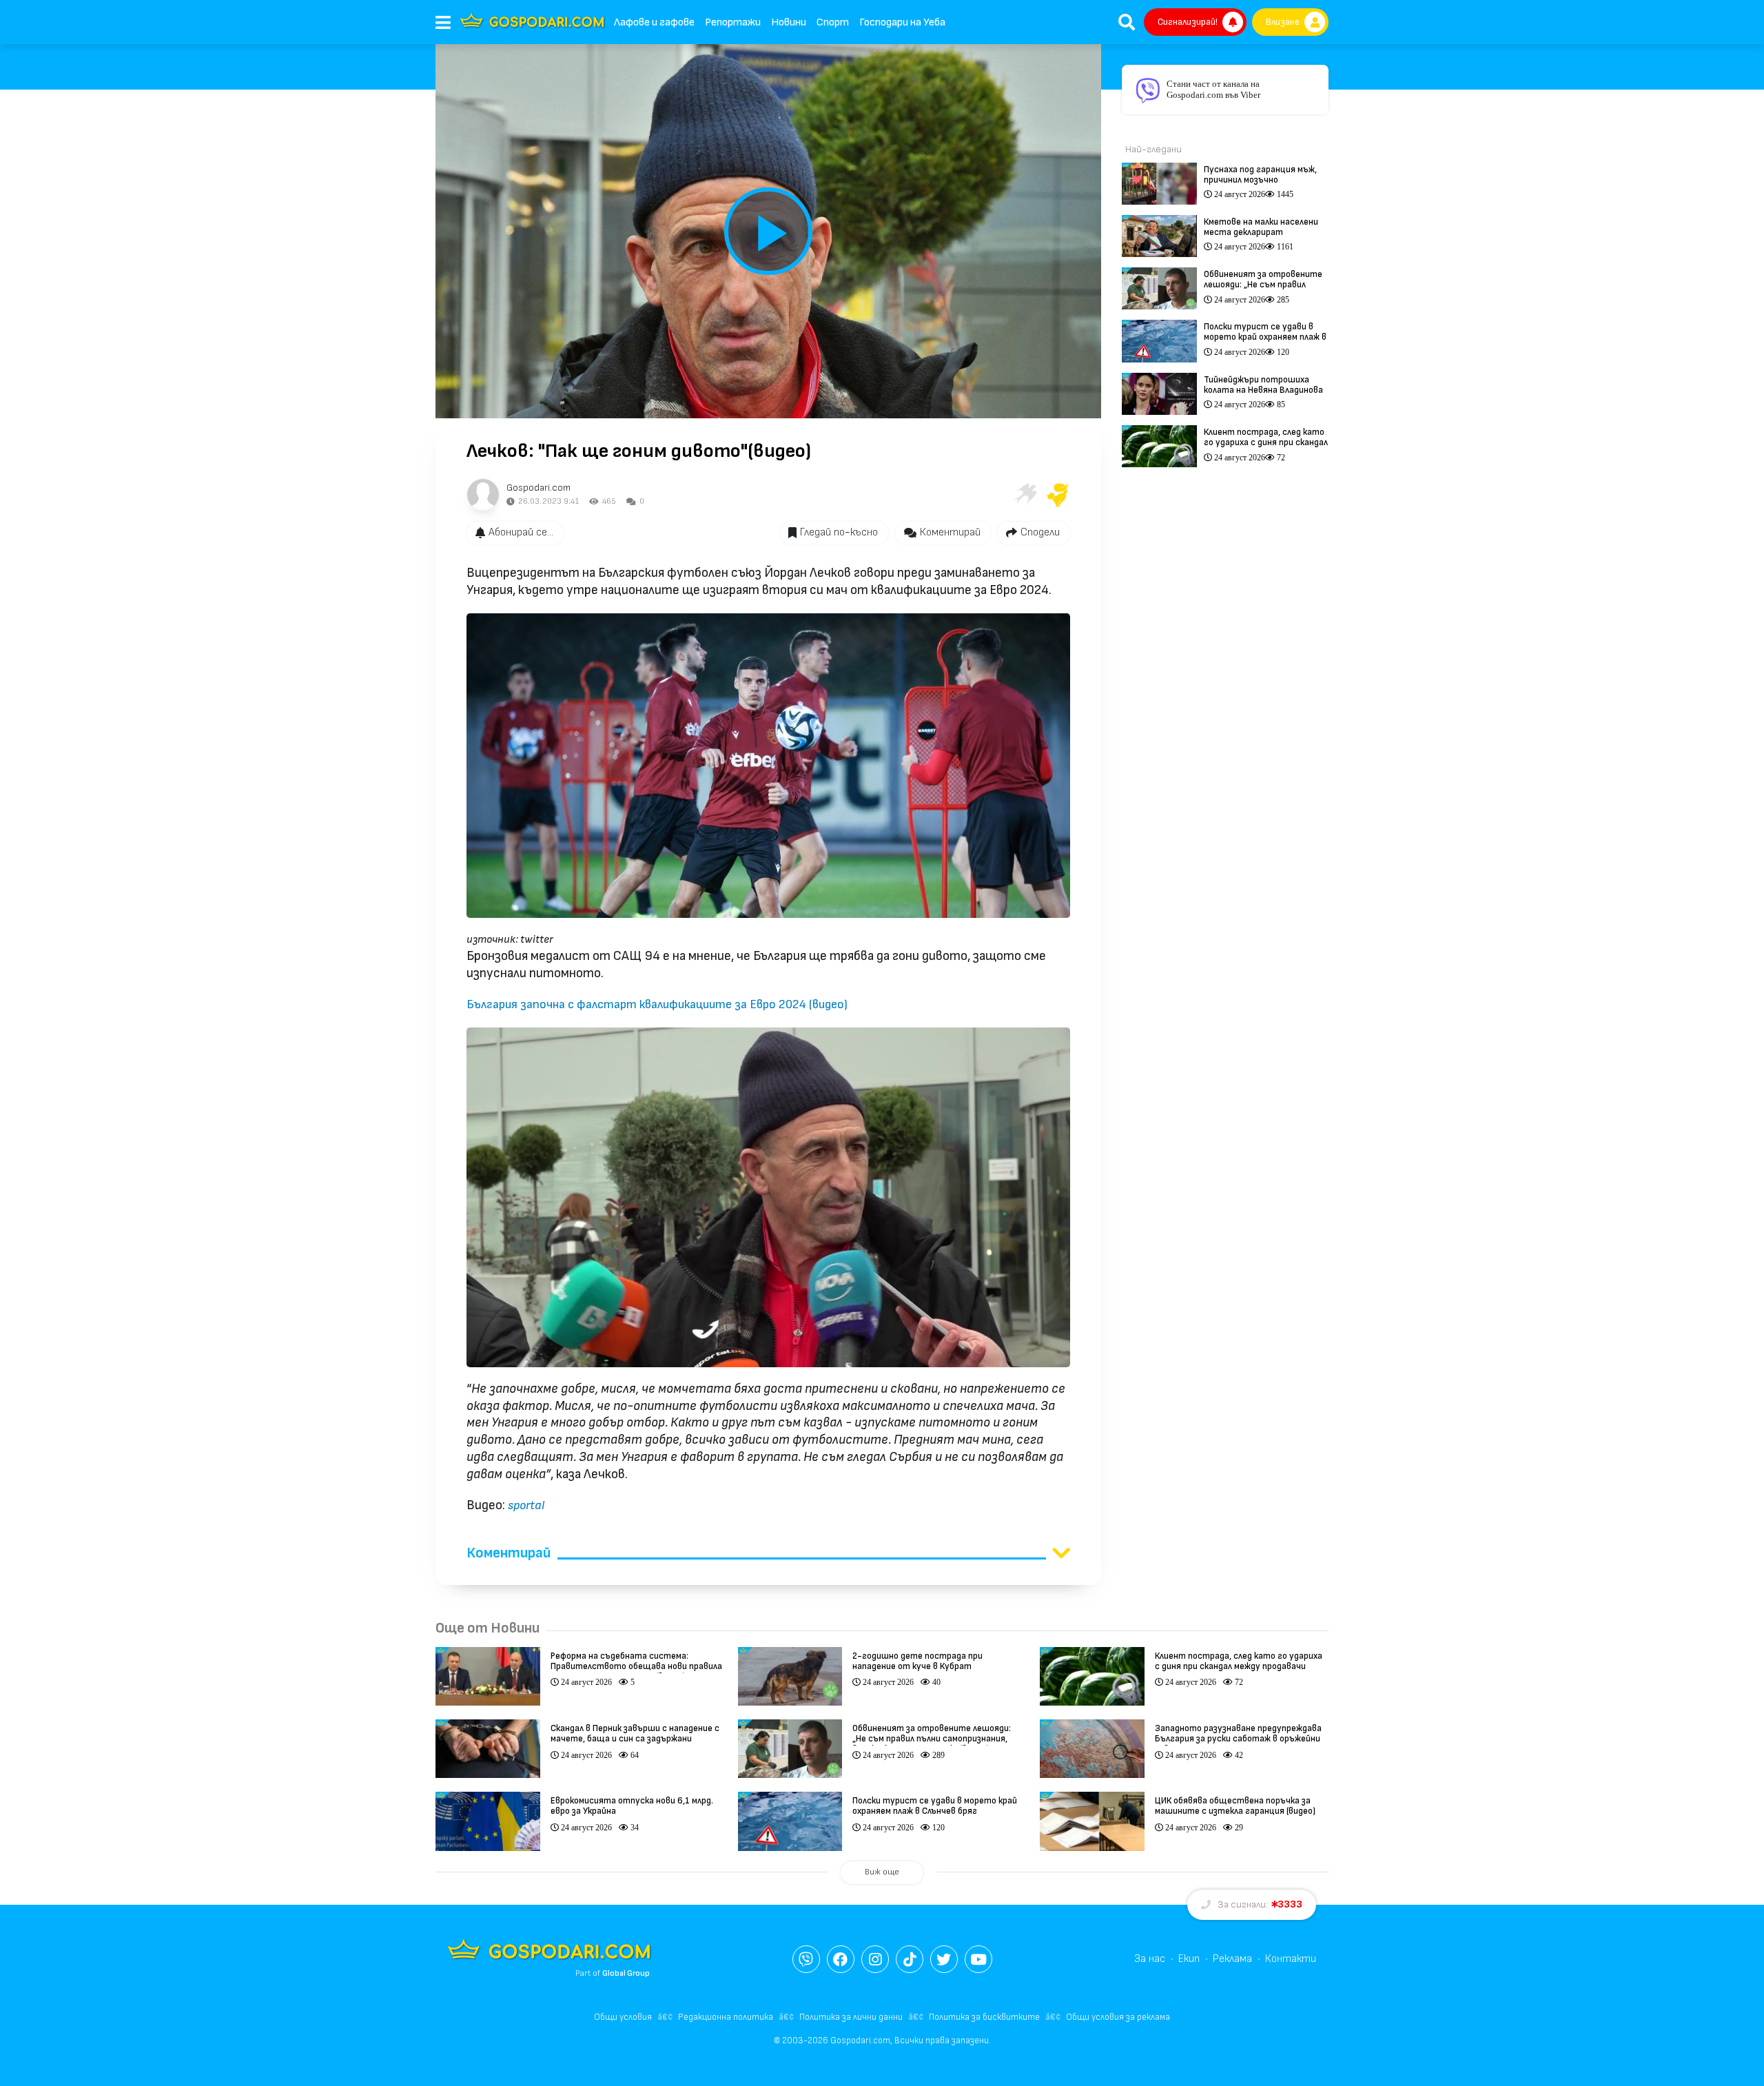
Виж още (882, 1872)
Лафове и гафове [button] (654, 22)
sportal (526, 1505)
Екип (1189, 1959)
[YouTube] (978, 1959)
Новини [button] (789, 22)
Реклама (1232, 1959)
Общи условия (623, 2017)
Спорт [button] (833, 22)
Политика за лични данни (851, 2017)
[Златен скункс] (1058, 495)
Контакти (1291, 1959)
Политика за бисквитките (984, 2017)
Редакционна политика (726, 2017)
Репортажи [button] (733, 22)
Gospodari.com (539, 488)
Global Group (626, 1973)
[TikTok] (910, 1959)
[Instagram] (875, 1959)
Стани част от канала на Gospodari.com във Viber (1213, 89)
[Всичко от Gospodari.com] (483, 495)
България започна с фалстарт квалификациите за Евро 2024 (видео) (657, 1004)
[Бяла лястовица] (1025, 495)
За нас (1150, 1959)
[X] (944, 1959)
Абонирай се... (521, 532)
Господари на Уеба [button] (902, 22)
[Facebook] (841, 1959)
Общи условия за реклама (1118, 2017)
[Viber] (806, 1959)
